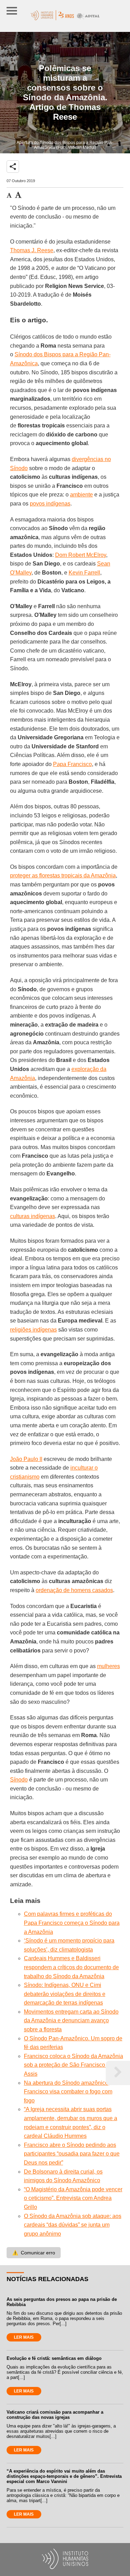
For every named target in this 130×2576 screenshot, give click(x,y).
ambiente (81, 495)
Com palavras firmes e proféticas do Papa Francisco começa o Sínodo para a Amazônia (72, 1923)
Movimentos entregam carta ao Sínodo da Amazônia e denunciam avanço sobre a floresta (71, 2021)
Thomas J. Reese (32, 250)
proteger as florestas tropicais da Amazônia (63, 875)
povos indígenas (50, 504)
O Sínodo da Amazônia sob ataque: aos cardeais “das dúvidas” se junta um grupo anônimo (73, 2225)
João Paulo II (26, 1459)
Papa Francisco (72, 764)
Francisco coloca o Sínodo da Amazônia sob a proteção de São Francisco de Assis (73, 2065)
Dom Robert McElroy (81, 555)
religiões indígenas (33, 1330)
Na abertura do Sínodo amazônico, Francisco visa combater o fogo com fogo (68, 2092)
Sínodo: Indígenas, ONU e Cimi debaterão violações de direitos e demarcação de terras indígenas (65, 1994)
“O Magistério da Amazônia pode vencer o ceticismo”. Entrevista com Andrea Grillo (73, 2198)
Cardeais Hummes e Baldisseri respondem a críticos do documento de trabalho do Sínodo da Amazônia (71, 1967)
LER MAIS (24, 2337)
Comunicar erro (34, 2253)
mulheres (109, 1666)
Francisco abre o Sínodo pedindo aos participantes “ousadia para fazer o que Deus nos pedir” (72, 2154)
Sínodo (19, 1780)
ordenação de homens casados (74, 1590)
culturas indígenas (33, 1216)
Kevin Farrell (84, 573)
